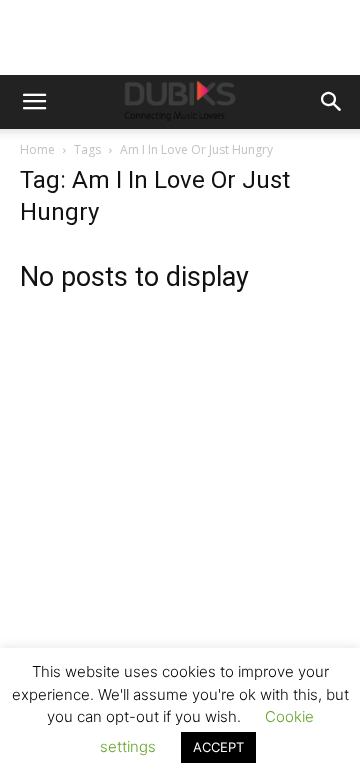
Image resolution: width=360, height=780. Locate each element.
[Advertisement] (180, 516)
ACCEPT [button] (218, 747)
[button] (34, 102)
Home (37, 149)
